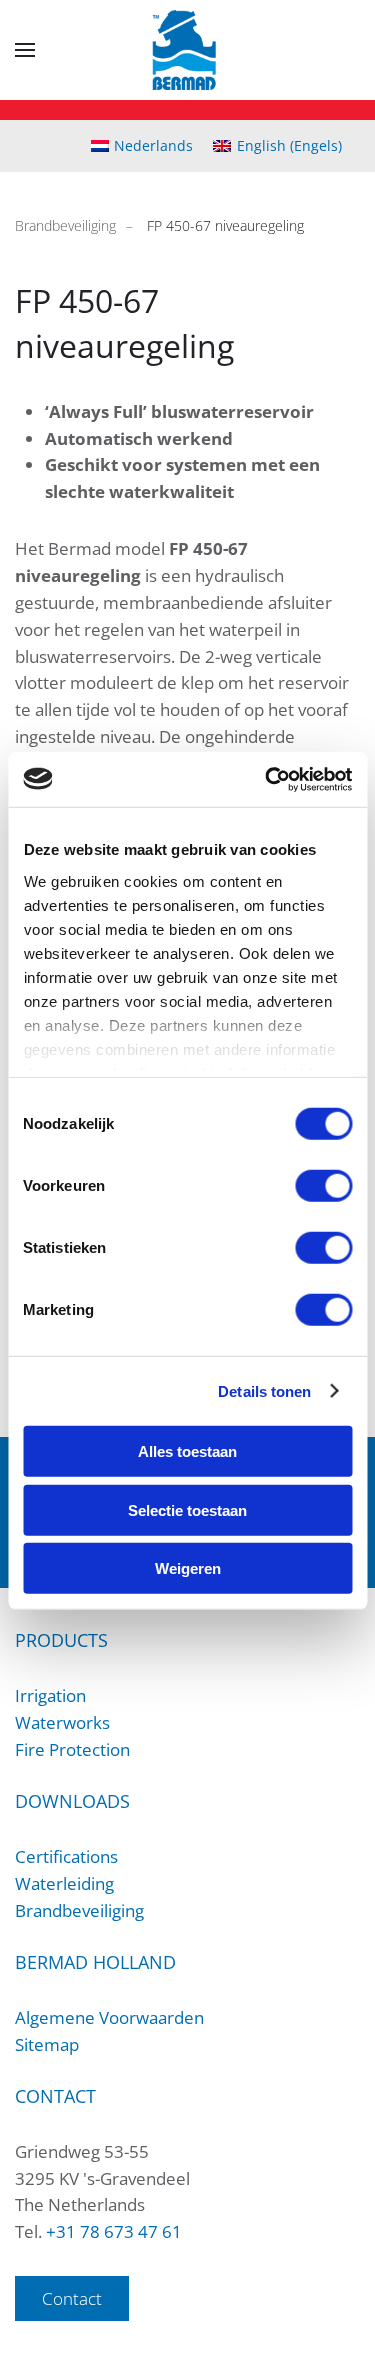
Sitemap (47, 2044)
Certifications (66, 1856)
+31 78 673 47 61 (114, 2231)
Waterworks (62, 1722)
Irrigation (50, 1695)
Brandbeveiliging (79, 1910)
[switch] (323, 1186)
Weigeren (188, 1568)
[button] (25, 50)
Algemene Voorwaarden (109, 2017)
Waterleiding (64, 1883)
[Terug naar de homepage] (187, 50)
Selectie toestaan (187, 1509)
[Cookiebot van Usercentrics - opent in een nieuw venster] (267, 779)
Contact (72, 2298)
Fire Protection (72, 1749)
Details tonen (264, 1390)
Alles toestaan (187, 1451)
